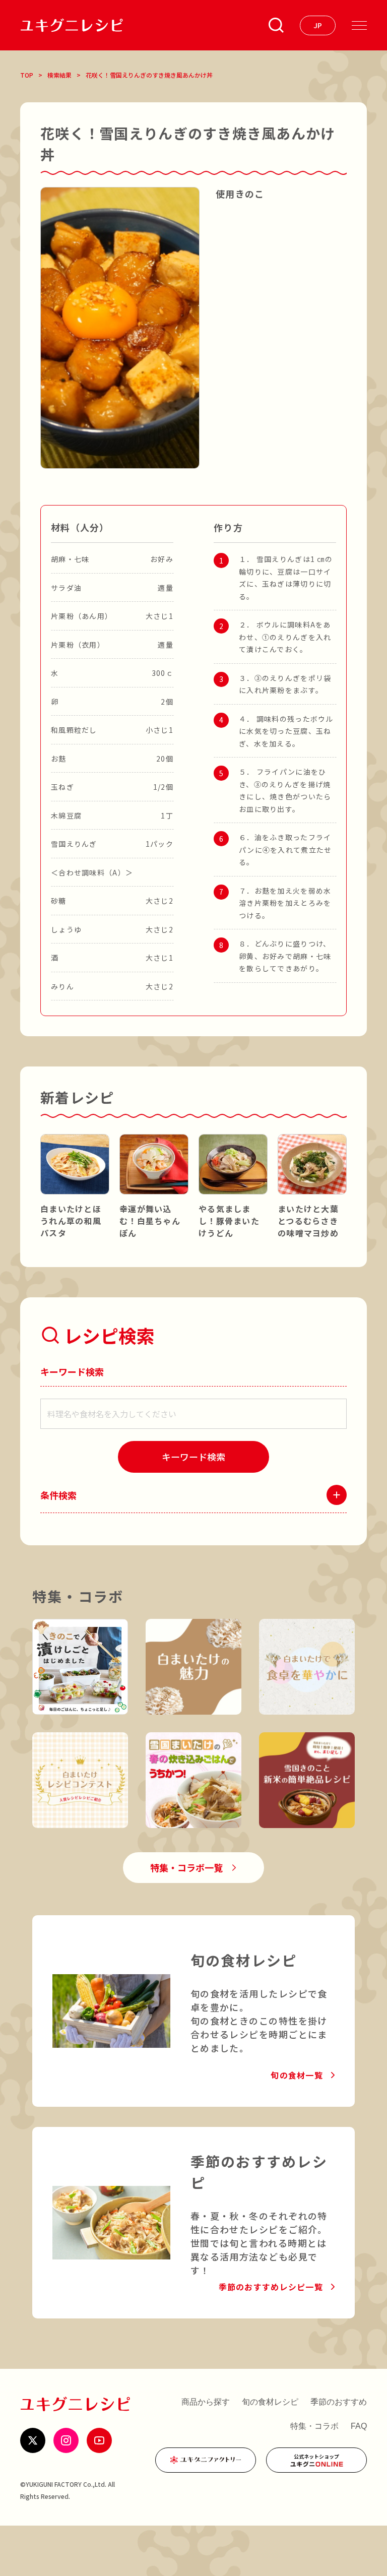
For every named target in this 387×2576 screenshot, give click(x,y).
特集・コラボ (314, 2426)
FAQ (359, 2426)
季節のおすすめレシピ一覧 (271, 2287)
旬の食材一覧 (297, 2075)
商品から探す (206, 2402)
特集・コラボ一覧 (186, 1867)
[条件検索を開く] (276, 25)
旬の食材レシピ (270, 2402)
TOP (27, 75)
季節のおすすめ (339, 2402)
